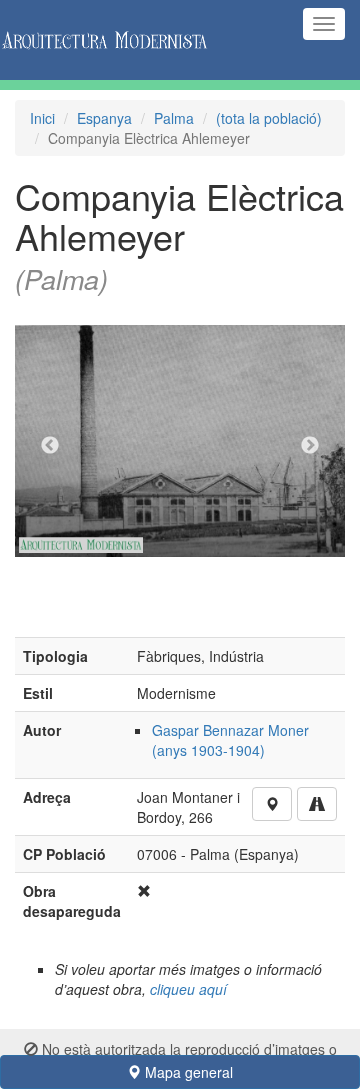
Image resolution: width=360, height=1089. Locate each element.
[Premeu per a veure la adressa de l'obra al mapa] (272, 804)
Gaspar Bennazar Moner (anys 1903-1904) (230, 740)
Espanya (104, 118)
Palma (174, 118)
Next (310, 446)
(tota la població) (269, 118)
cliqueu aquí (188, 989)
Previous (50, 446)
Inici (42, 118)
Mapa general (187, 1072)
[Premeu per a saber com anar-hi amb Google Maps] (317, 804)
